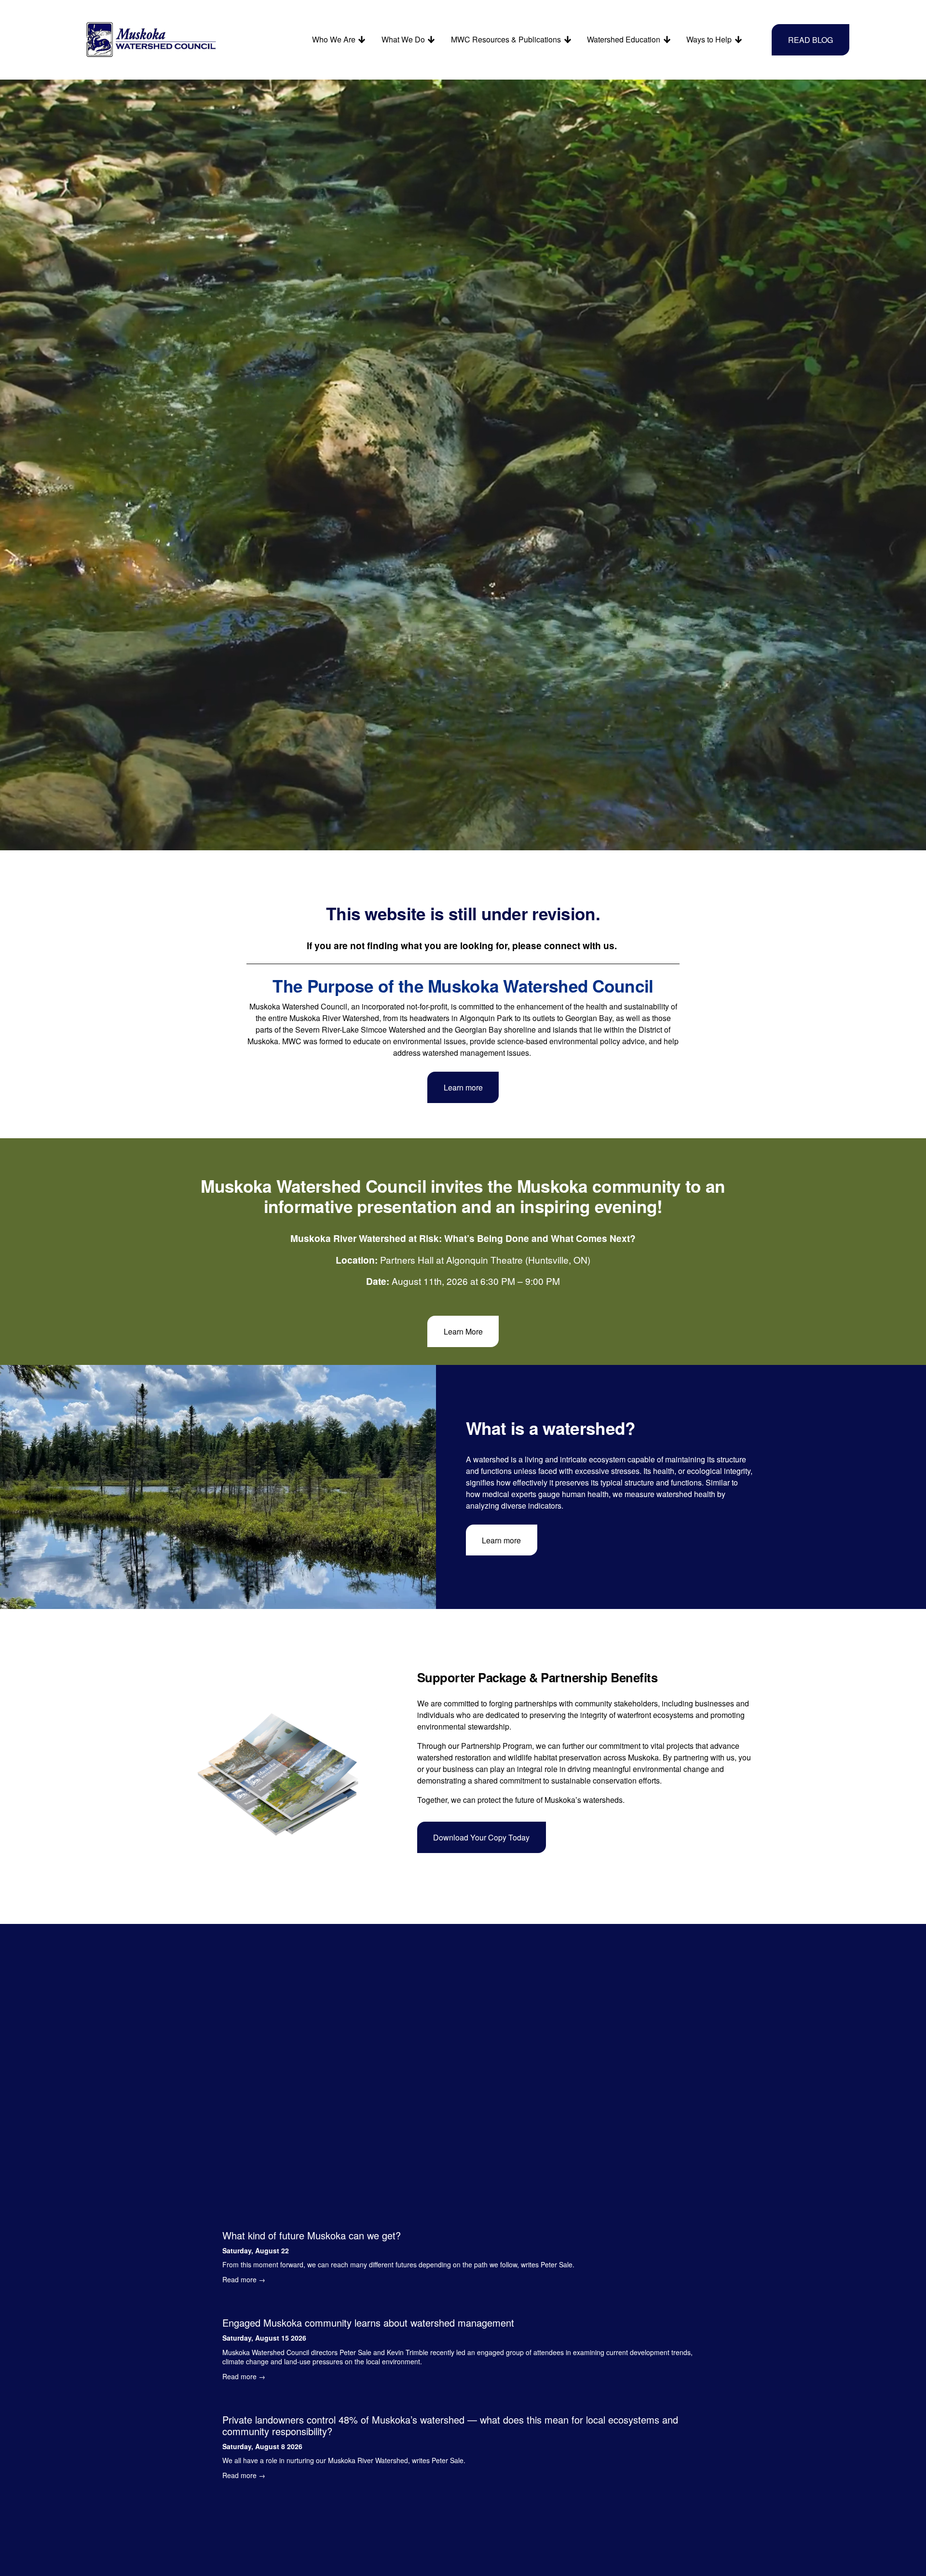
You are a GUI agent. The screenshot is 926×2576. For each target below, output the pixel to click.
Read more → (244, 2279)
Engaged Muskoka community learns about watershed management (368, 2323)
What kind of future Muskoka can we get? (312, 2235)
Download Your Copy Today (481, 1837)
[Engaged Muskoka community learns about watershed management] (463, 2305)
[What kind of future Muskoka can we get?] (398, 2218)
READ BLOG (810, 40)
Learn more (463, 1087)
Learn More (463, 1331)
